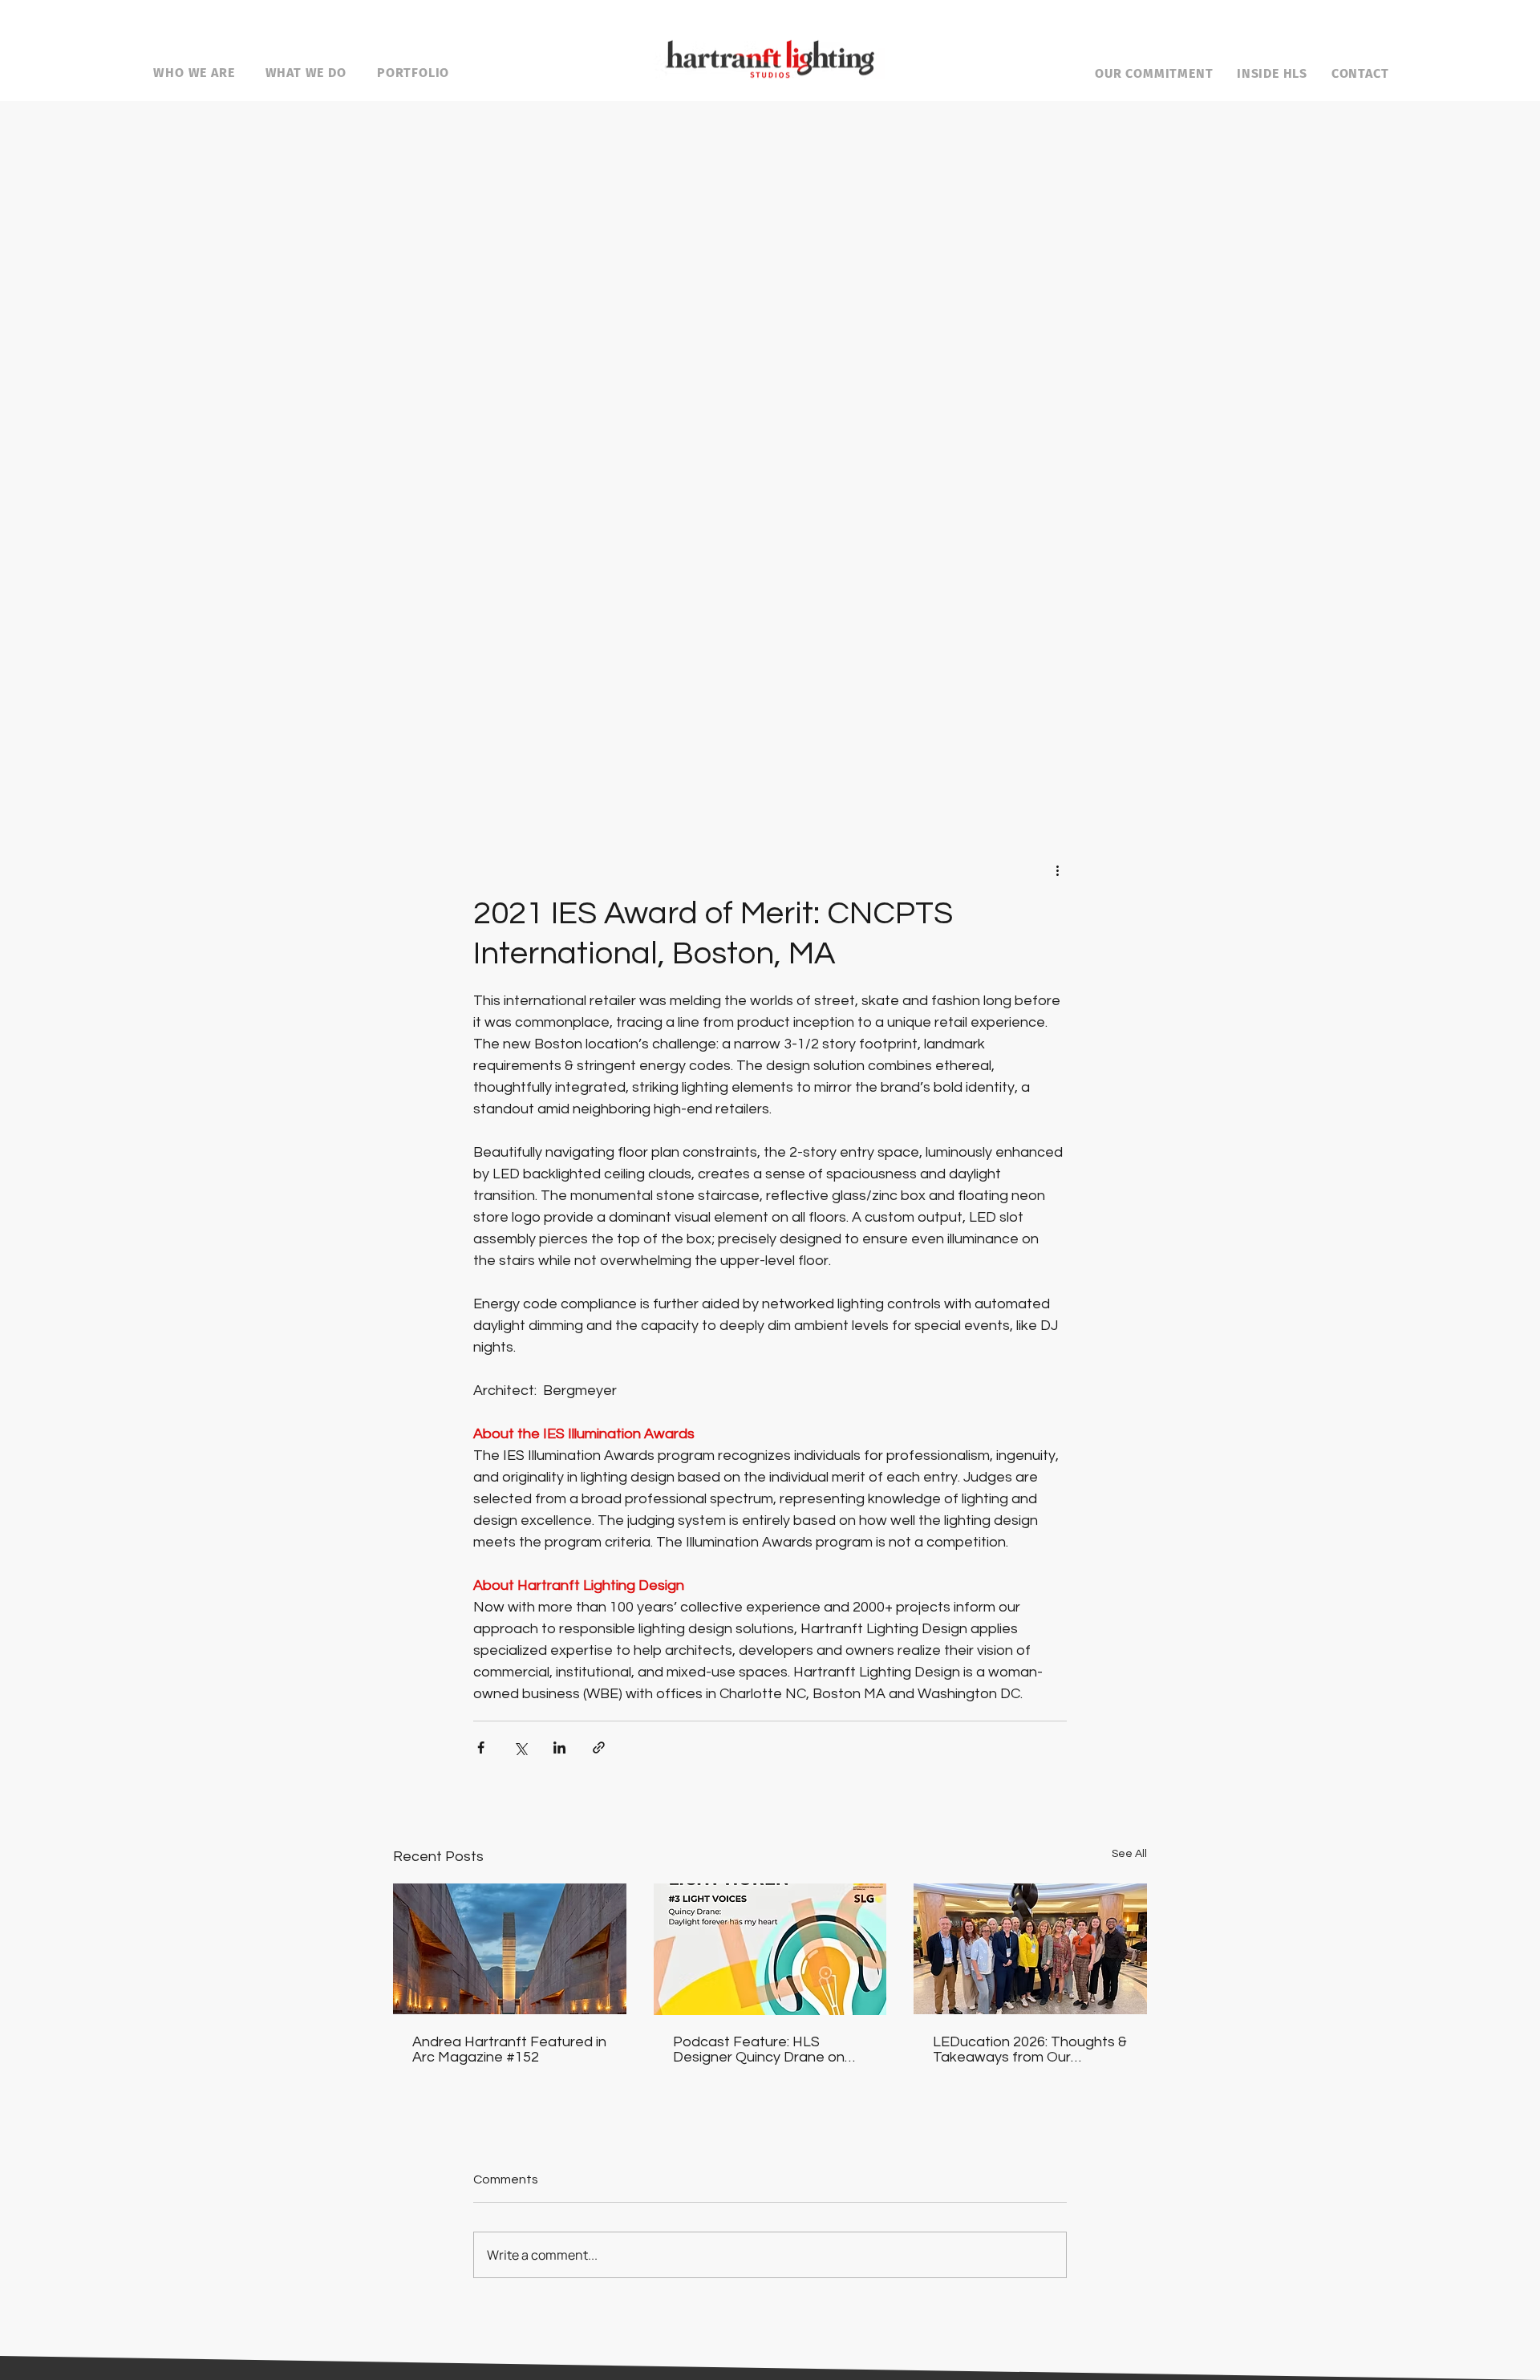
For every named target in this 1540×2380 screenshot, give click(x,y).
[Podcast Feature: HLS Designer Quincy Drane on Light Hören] (770, 1949)
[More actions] (1057, 870)
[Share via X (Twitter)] (520, 1747)
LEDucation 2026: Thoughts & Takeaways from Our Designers (1030, 2050)
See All (1129, 1854)
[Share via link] (599, 1747)
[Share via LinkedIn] (559, 1747)
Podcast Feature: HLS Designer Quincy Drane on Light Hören (759, 2050)
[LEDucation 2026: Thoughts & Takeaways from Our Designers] (1030, 1949)
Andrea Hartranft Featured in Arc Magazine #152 (509, 2050)
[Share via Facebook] (481, 1747)
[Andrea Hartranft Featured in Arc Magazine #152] (510, 1949)
